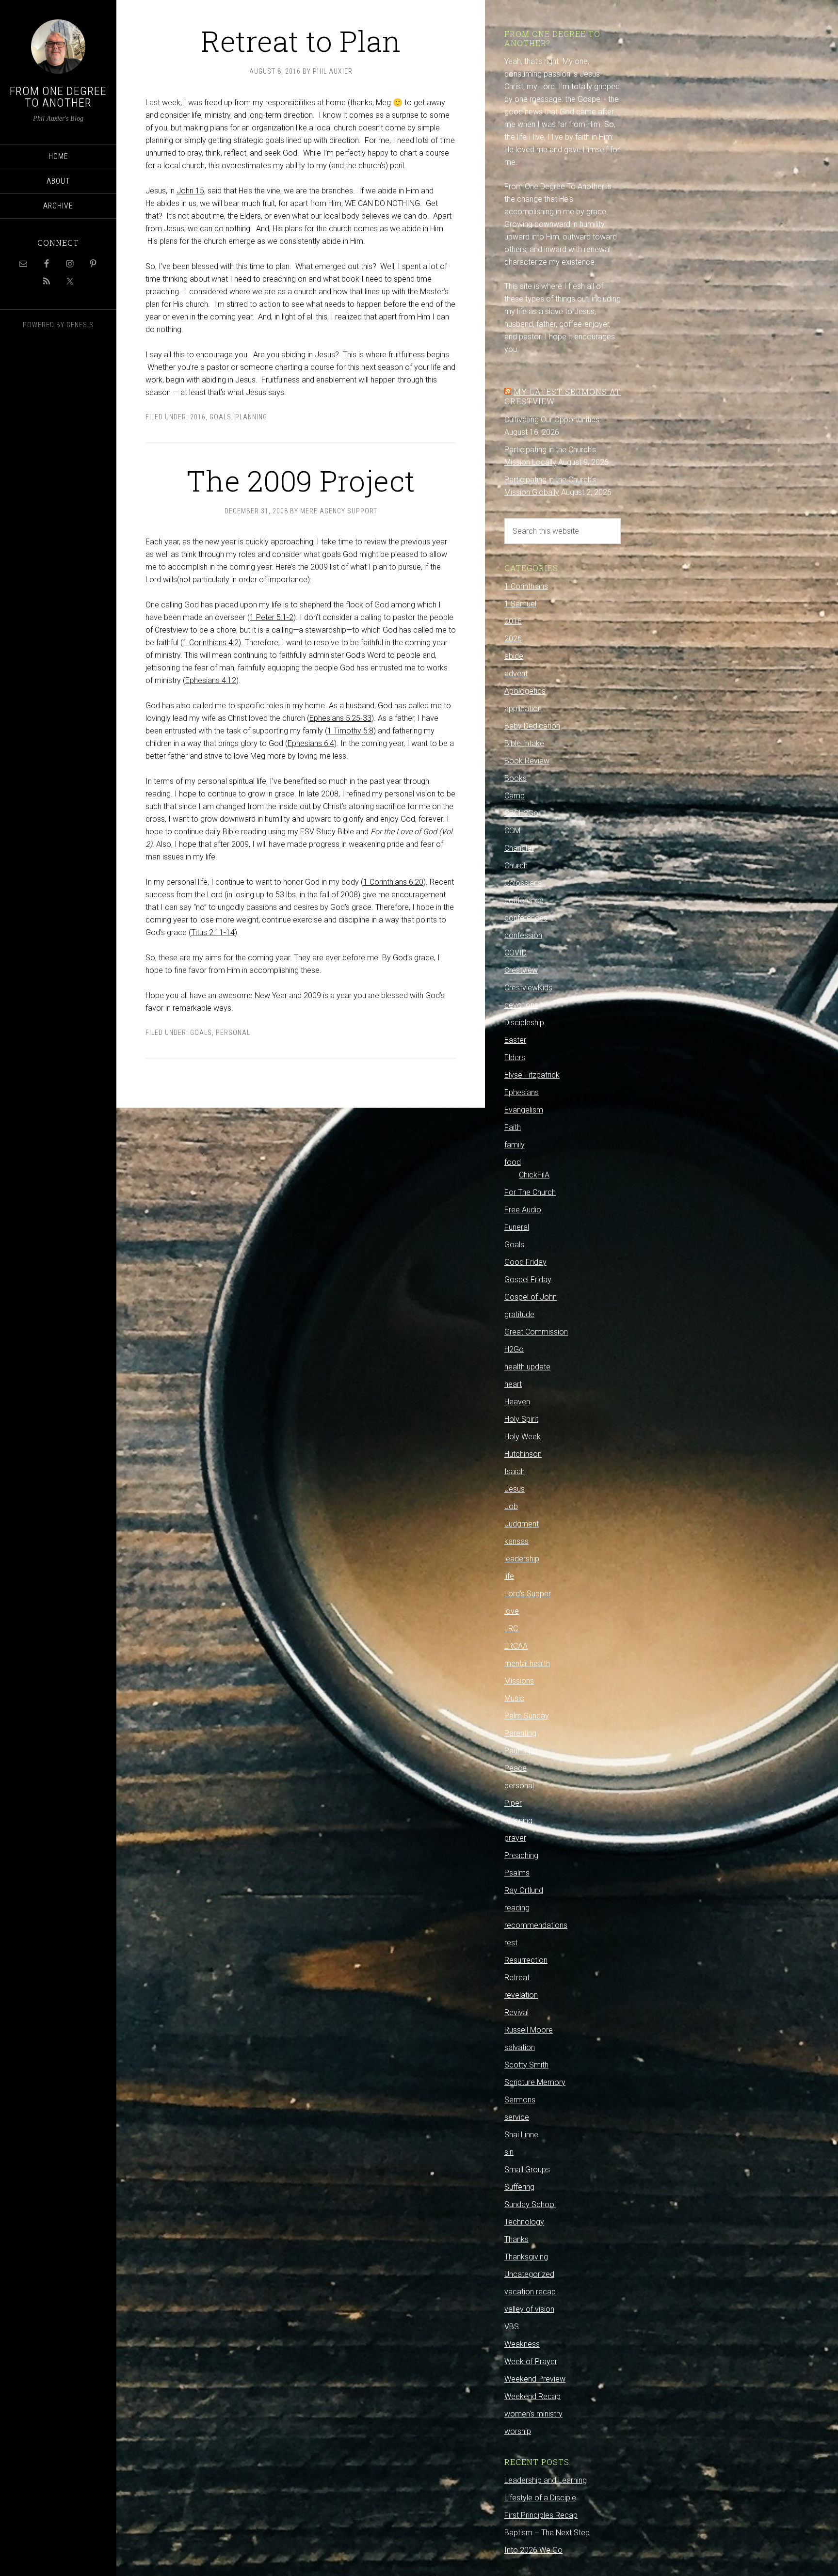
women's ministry (533, 2414)
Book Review (527, 761)
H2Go (514, 1349)
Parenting (520, 1733)
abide (514, 656)
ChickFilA (534, 1175)
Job (511, 1506)
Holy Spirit (521, 1419)
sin (509, 2152)
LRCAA (516, 1646)
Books (516, 778)
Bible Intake (524, 743)
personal (233, 1033)
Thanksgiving (526, 2257)
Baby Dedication (532, 726)
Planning (251, 417)
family (515, 1145)
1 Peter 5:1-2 (272, 617)
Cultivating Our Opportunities (552, 420)
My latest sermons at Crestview (563, 396)
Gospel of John (531, 1297)
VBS (512, 2327)
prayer (515, 1838)
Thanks (516, 2239)
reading (517, 1908)
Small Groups (527, 2170)
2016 (198, 417)
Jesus (515, 1489)
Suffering (519, 2187)
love (512, 1611)
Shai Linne (521, 2135)
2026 (513, 639)
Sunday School (530, 2204)
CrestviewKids (528, 988)
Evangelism (524, 1110)
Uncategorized (529, 2274)
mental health (527, 1663)
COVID (516, 953)
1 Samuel (520, 604)
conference (524, 900)
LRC (511, 1629)
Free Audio (523, 1210)
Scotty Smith (526, 2065)
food (513, 1162)
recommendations (536, 1925)
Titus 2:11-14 (213, 932)
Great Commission (536, 1332)
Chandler (519, 848)
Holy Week (523, 1437)
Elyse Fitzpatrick (532, 1075)
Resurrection (526, 1960)
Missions (519, 1681)
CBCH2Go (521, 813)
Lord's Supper (528, 1594)
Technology (524, 2222)
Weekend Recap (532, 2396)
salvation (520, 2047)
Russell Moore (529, 2030)
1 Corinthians (526, 586)
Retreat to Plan (301, 40)
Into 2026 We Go (533, 2550)
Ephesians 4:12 (211, 680)
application (523, 708)
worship (518, 2431)
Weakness (522, 2344)
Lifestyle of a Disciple (540, 2498)
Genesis (80, 325)
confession (523, 935)
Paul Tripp (521, 1751)
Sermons (520, 2100)
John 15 (190, 191)
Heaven (517, 1402)
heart (513, 1384)
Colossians (523, 883)
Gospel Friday (528, 1280)
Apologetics (525, 691)
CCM (512, 831)
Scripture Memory (535, 2082)
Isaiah (515, 1471)
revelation (521, 1995)
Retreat (517, 1978)
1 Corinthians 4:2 (211, 643)
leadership (522, 1559)
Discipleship (524, 1023)
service (517, 2117)
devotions (521, 1005)
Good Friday (525, 1262)
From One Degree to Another (58, 97)
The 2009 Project (301, 480)
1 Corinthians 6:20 (393, 882)
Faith (513, 1127)
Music (514, 1698)
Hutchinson (523, 1454)
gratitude (519, 1314)
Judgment (522, 1524)
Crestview (521, 970)
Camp (515, 796)
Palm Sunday (527, 1716)
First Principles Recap (541, 2515)
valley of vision (529, 2309)
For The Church (530, 1192)
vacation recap (530, 2292)
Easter (515, 1040)
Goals (220, 417)
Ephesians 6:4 (311, 743)
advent (516, 674)
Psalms (517, 1873)
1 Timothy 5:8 (350, 731)
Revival (516, 2012)
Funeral (517, 1227)
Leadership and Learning (546, 2480)
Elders (515, 1057)
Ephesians (522, 1092)
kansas (516, 1541)
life (509, 1576)
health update (527, 1367)
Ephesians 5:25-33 (340, 718)
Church (516, 866)
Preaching (521, 1855)
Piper (513, 1803)
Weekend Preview (535, 2379)
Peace (516, 1768)
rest (511, 1943)
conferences (526, 918)
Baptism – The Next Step (547, 2533)
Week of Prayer (531, 2361)
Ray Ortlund (524, 1890)
